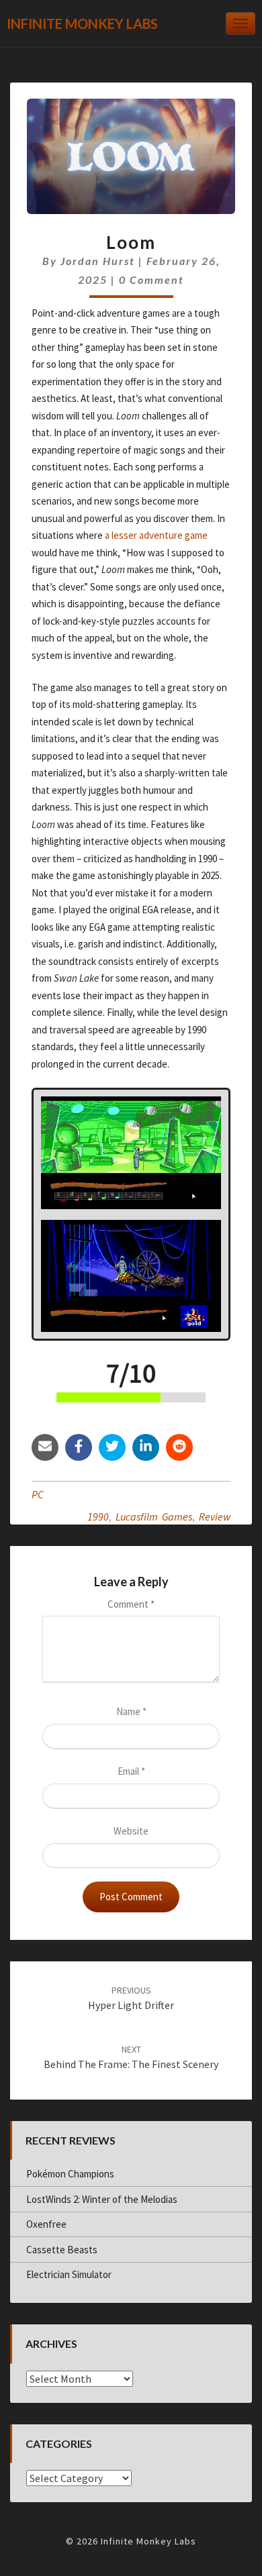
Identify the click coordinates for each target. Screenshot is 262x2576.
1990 (98, 1516)
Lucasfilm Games (154, 1516)
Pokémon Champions (70, 2174)
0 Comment (151, 279)
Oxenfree (46, 2224)
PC (38, 1494)
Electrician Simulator (69, 2274)
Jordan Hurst (98, 261)
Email (131, 1771)
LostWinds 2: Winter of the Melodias (102, 2199)
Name (131, 1711)
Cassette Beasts (62, 2250)
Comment (131, 1604)
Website (131, 1831)
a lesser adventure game (156, 535)
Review (215, 1516)
